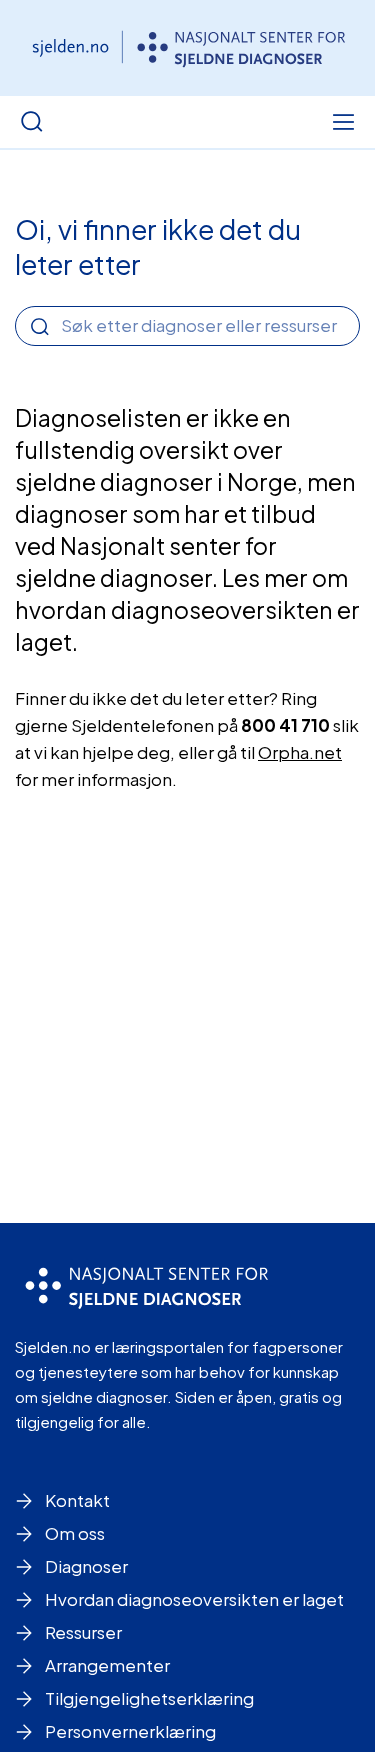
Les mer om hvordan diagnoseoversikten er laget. (187, 609)
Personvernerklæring (130, 1731)
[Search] (40, 327)
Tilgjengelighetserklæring (149, 1698)
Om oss (75, 1533)
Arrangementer (107, 1665)
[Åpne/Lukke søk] (32, 122)
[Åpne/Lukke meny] (343, 122)
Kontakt (77, 1500)
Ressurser (83, 1632)
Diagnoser (86, 1566)
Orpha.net (300, 752)
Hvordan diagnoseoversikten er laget (194, 1599)
